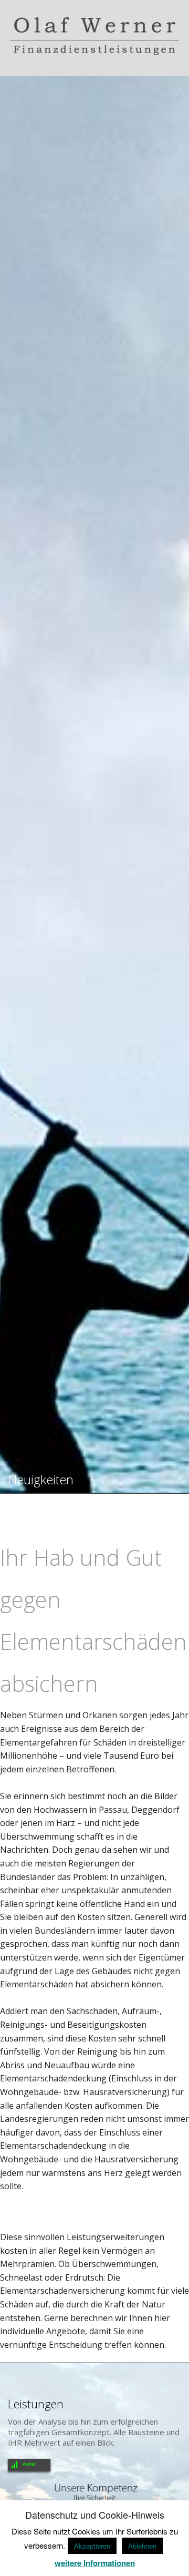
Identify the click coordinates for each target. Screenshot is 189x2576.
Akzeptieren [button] (92, 2546)
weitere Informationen (95, 2563)
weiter (29, 2464)
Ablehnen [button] (142, 2546)
